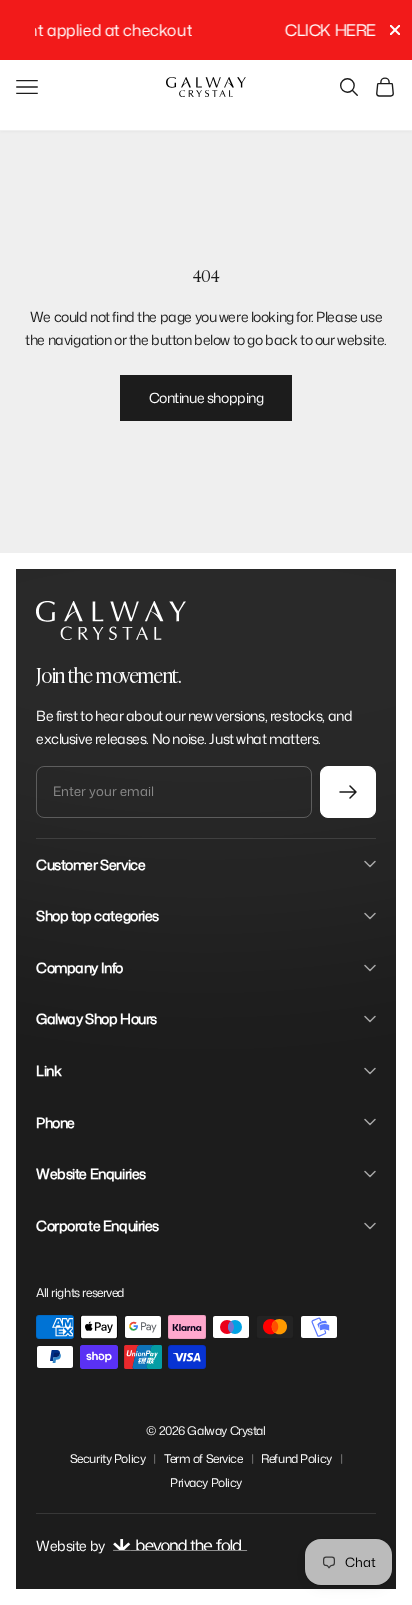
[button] (337, 806)
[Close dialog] (389, 726)
